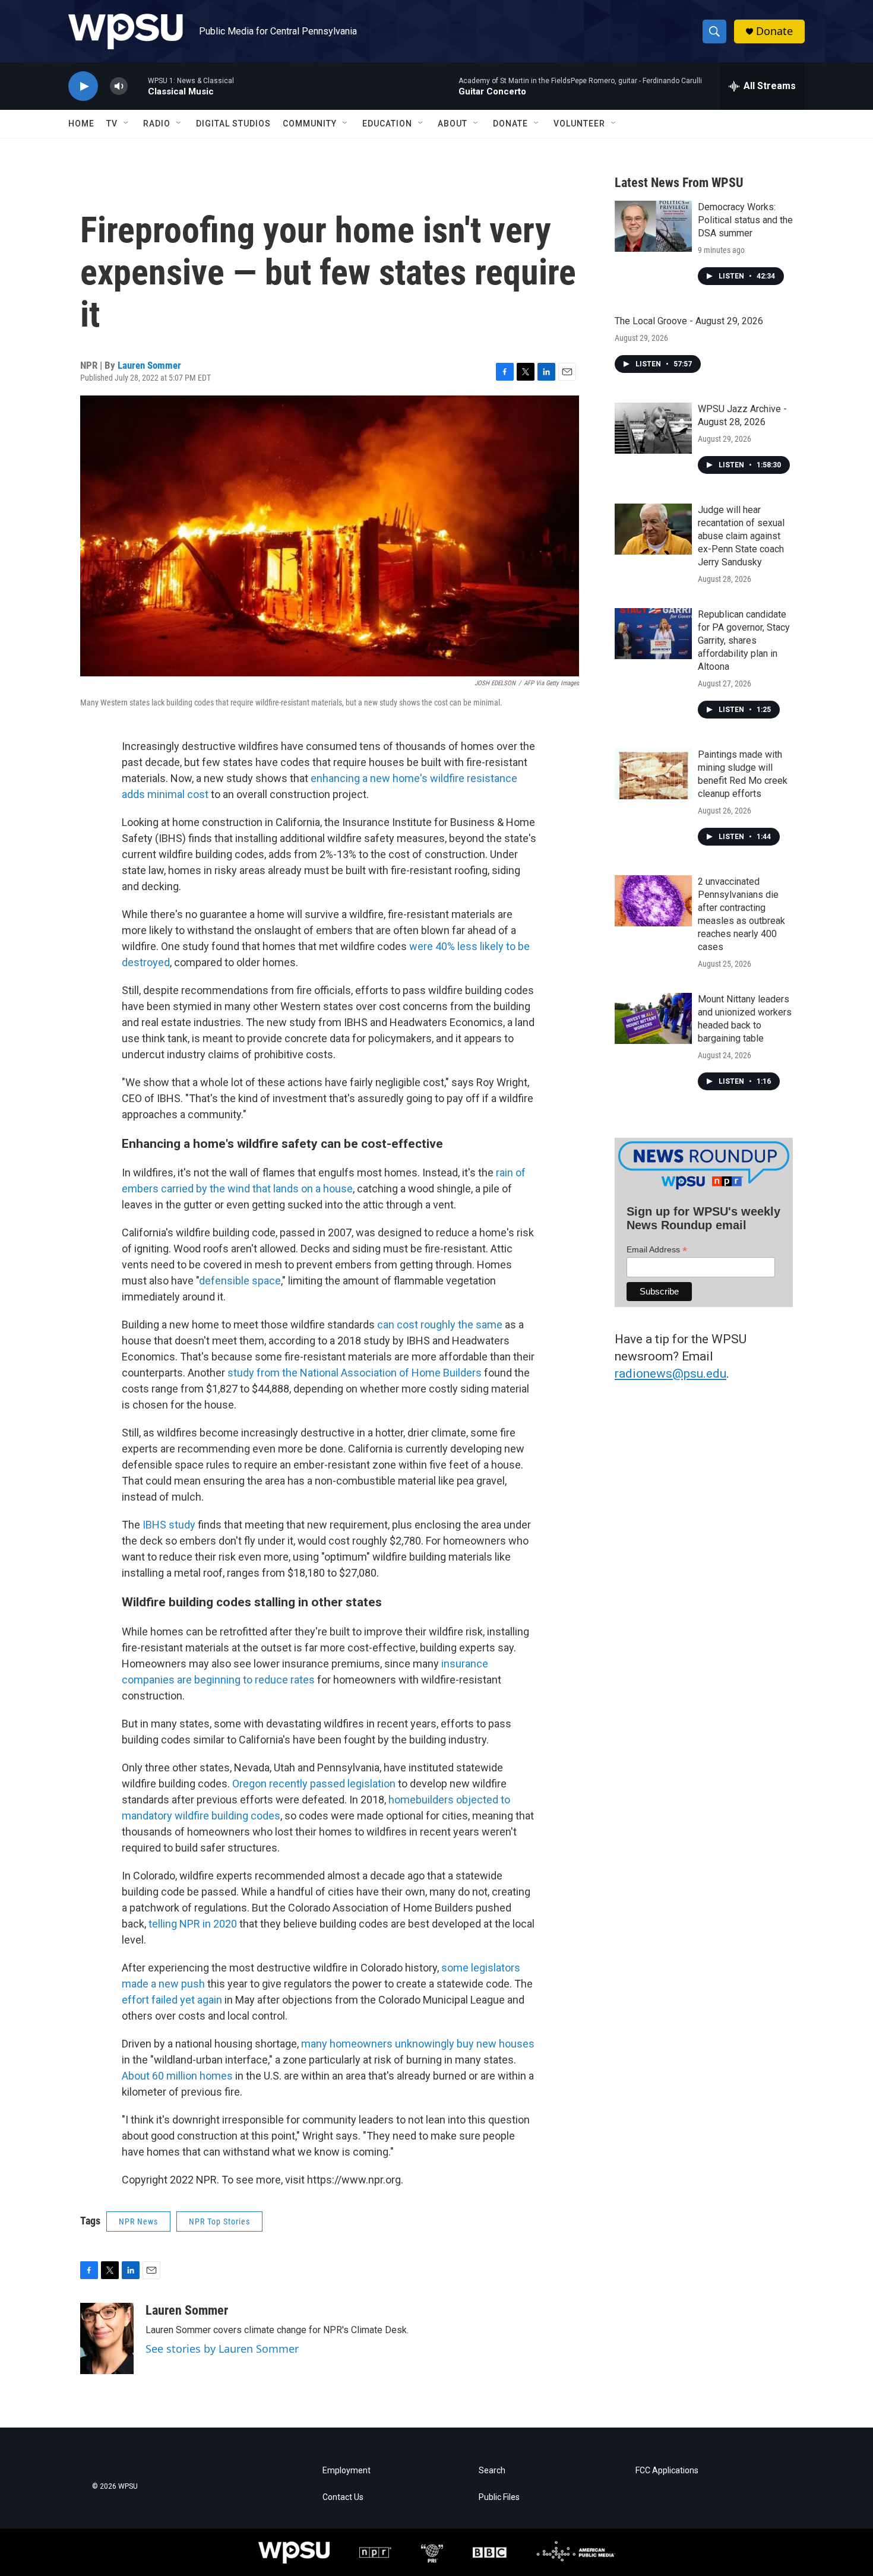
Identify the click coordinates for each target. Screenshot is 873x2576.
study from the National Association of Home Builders (355, 1373)
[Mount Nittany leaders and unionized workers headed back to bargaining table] (653, 1018)
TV (112, 124)
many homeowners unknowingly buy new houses (418, 2044)
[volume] (119, 86)
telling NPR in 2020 (193, 1924)
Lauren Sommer (149, 365)
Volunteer (579, 124)
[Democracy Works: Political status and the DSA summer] (653, 226)
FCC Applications (667, 2471)
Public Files (499, 2497)
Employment (347, 2471)
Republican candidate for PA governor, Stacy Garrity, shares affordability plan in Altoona (744, 640)
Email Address (657, 1250)
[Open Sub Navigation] (126, 124)
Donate (774, 31)
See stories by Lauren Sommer (222, 2349)
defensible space (240, 1281)
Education (387, 124)
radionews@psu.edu (670, 1374)
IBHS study (169, 1525)
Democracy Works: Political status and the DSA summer (745, 220)
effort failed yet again (172, 2000)
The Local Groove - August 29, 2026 (689, 321)
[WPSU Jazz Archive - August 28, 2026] (653, 428)
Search (492, 2471)
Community (310, 124)
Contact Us (343, 2497)
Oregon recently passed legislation (314, 1784)
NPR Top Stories (219, 2221)
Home (81, 124)
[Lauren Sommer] (107, 2338)
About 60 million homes (177, 2076)
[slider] (138, 86)
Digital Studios (233, 124)
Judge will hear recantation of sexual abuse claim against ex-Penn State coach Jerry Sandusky (741, 536)
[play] (83, 86)
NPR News (138, 2221)
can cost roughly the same (440, 1325)
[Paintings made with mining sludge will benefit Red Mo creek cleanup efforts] (653, 774)
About (453, 124)
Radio (157, 124)
